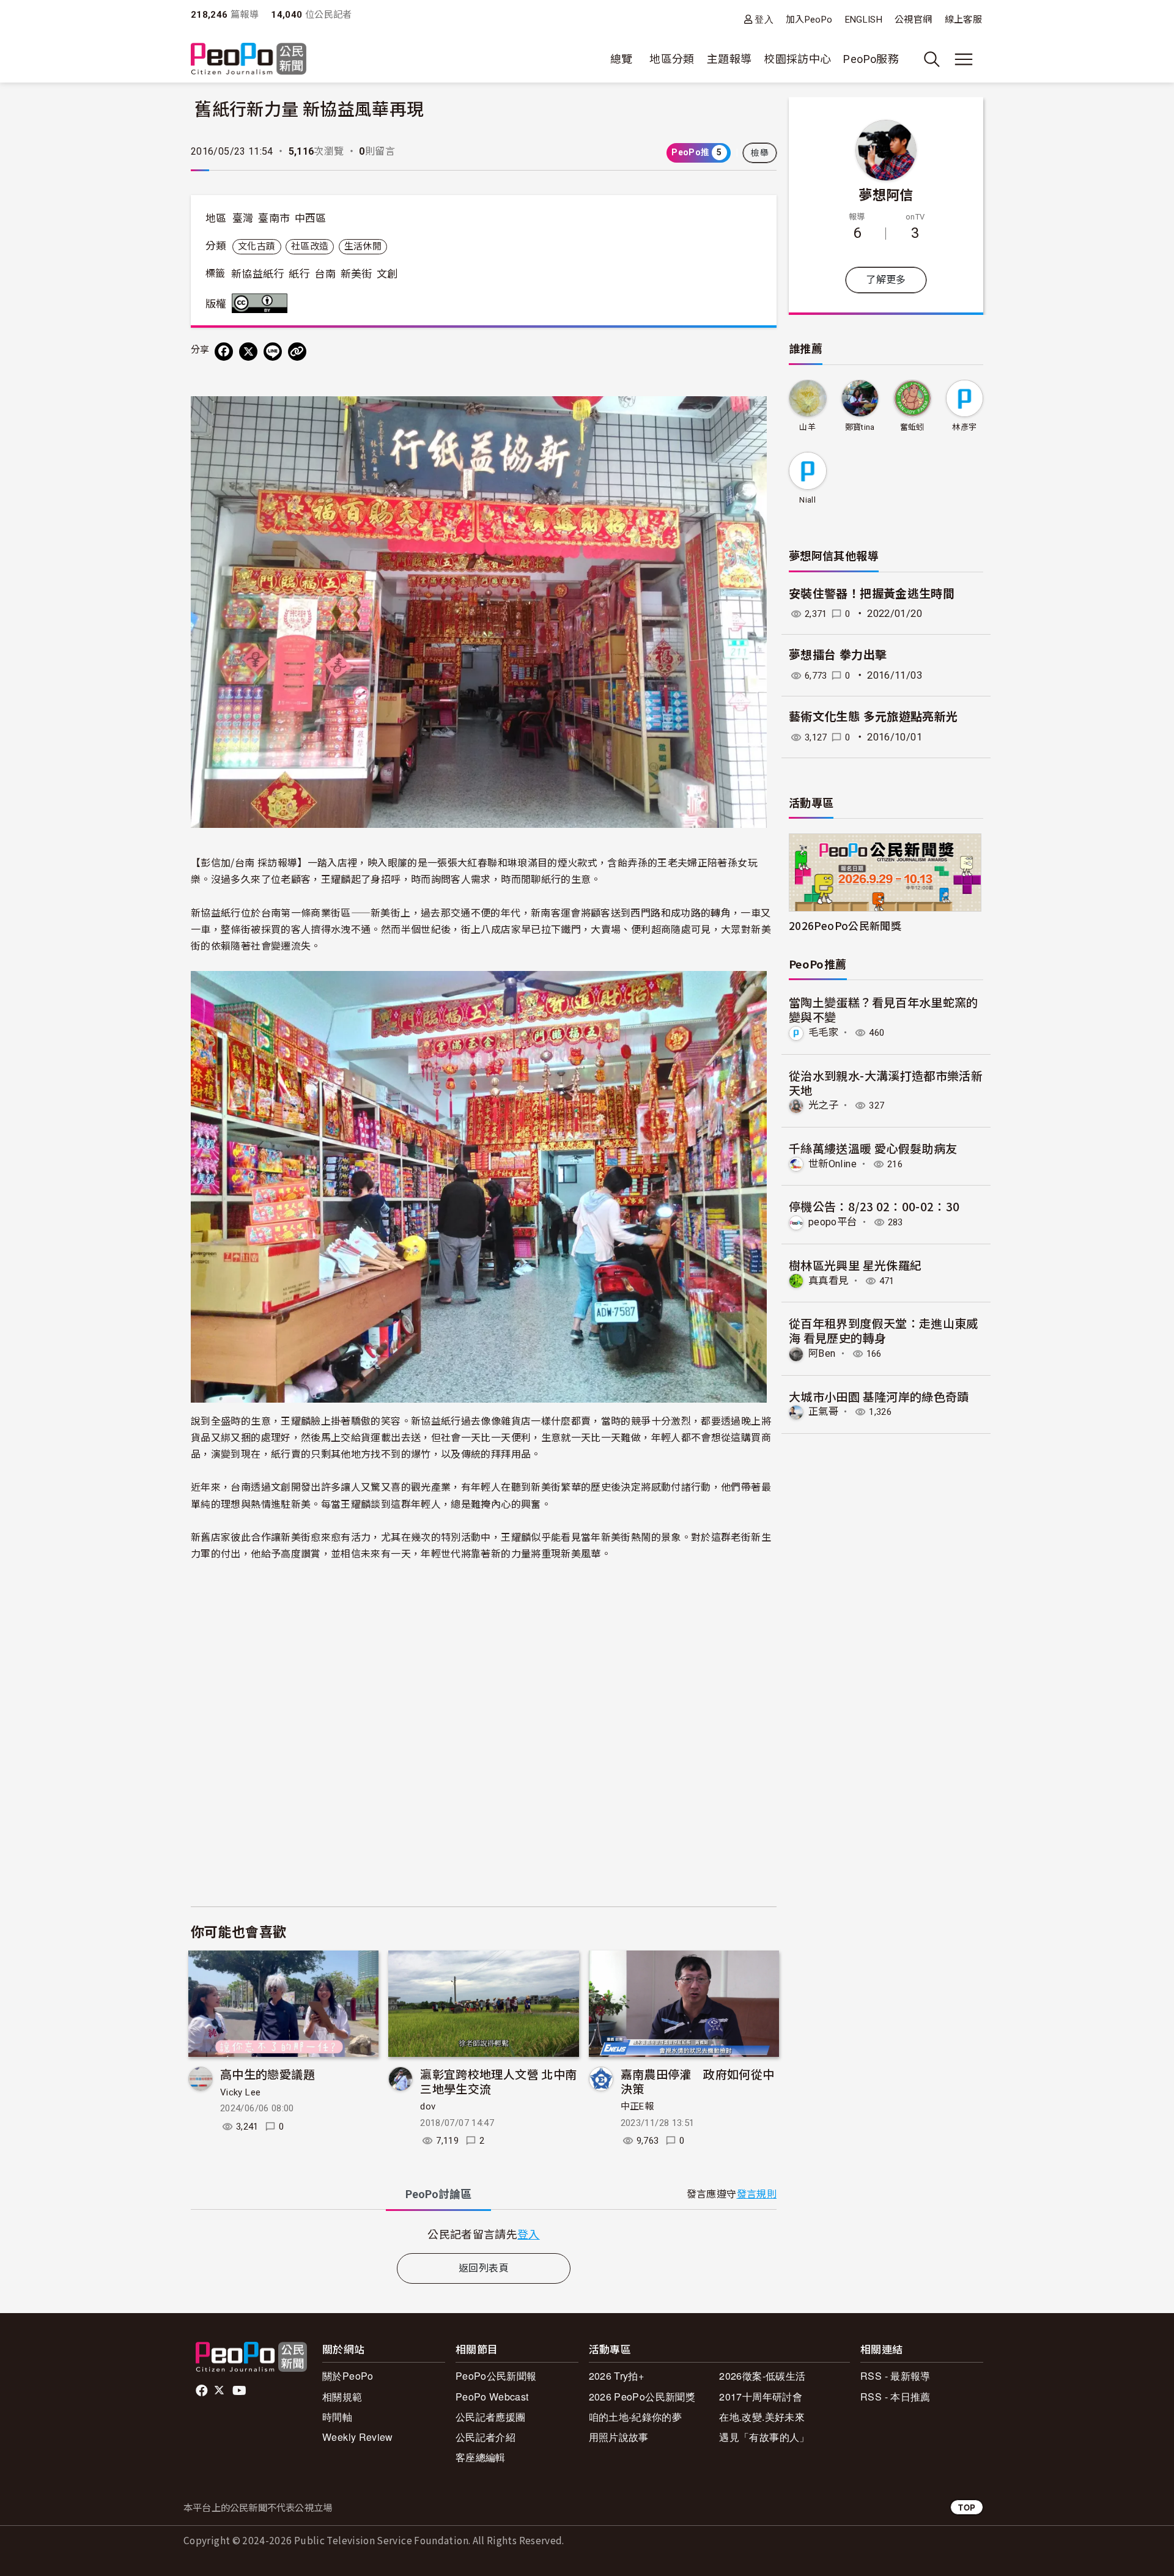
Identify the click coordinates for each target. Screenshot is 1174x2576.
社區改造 (310, 246)
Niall (807, 500)
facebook (203, 2391)
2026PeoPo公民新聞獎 (845, 925)
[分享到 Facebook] (224, 352)
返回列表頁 (484, 2268)
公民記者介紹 (485, 2437)
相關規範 (342, 2397)
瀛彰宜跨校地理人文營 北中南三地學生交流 (498, 2081)
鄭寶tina (860, 427)
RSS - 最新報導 (895, 2376)
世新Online (833, 1164)
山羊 (807, 427)
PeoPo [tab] (438, 2194)
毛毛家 (823, 1032)
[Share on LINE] (273, 352)
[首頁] (249, 60)
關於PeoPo (348, 2376)
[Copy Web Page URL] (297, 352)
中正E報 (637, 2106)
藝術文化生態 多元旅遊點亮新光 (873, 717)
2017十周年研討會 (761, 2397)
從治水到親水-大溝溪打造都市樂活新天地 (886, 1083)
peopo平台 (833, 1222)
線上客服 (963, 20)
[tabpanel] (484, 2234)
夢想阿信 (886, 194)
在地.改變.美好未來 (762, 2417)
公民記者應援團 (491, 2417)
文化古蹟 (257, 246)
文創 (387, 274)
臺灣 (243, 218)
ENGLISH (864, 20)
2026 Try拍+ (617, 2376)
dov (428, 2106)
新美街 (356, 274)
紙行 (299, 274)
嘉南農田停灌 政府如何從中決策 (698, 2081)
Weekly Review (358, 2437)
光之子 (823, 1105)
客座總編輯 (481, 2457)
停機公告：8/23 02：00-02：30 (874, 1206)
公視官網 (913, 20)
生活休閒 (363, 246)
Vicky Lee (240, 2092)
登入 (764, 19)
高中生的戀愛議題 (268, 2074)
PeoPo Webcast (492, 2397)
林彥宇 (964, 427)
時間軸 (337, 2417)
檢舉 (760, 153)
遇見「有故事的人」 (764, 2437)
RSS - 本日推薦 (895, 2397)
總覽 (622, 59)
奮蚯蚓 (912, 427)
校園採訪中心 (797, 59)
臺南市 (274, 218)
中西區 (311, 218)
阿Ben (822, 1353)
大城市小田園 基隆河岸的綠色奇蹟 (879, 1396)
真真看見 (828, 1281)
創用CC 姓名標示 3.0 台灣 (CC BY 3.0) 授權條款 (262, 303)
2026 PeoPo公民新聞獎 (642, 2397)
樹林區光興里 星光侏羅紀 (855, 1265)
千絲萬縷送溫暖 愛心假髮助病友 (873, 1148)
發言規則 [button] (757, 2194)
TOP (967, 2507)
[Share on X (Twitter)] (248, 352)
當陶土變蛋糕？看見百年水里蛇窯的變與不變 (884, 1009)
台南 (325, 274)
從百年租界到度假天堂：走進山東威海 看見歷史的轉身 (884, 1330)
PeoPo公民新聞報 (496, 2376)
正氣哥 (823, 1412)
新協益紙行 (258, 274)
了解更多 (886, 280)
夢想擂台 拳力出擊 (838, 655)
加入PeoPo (809, 20)
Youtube (240, 2391)
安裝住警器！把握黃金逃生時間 (872, 594)
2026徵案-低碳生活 (762, 2376)
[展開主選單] (964, 59)
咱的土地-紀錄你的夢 (636, 2417)
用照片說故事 (619, 2437)
